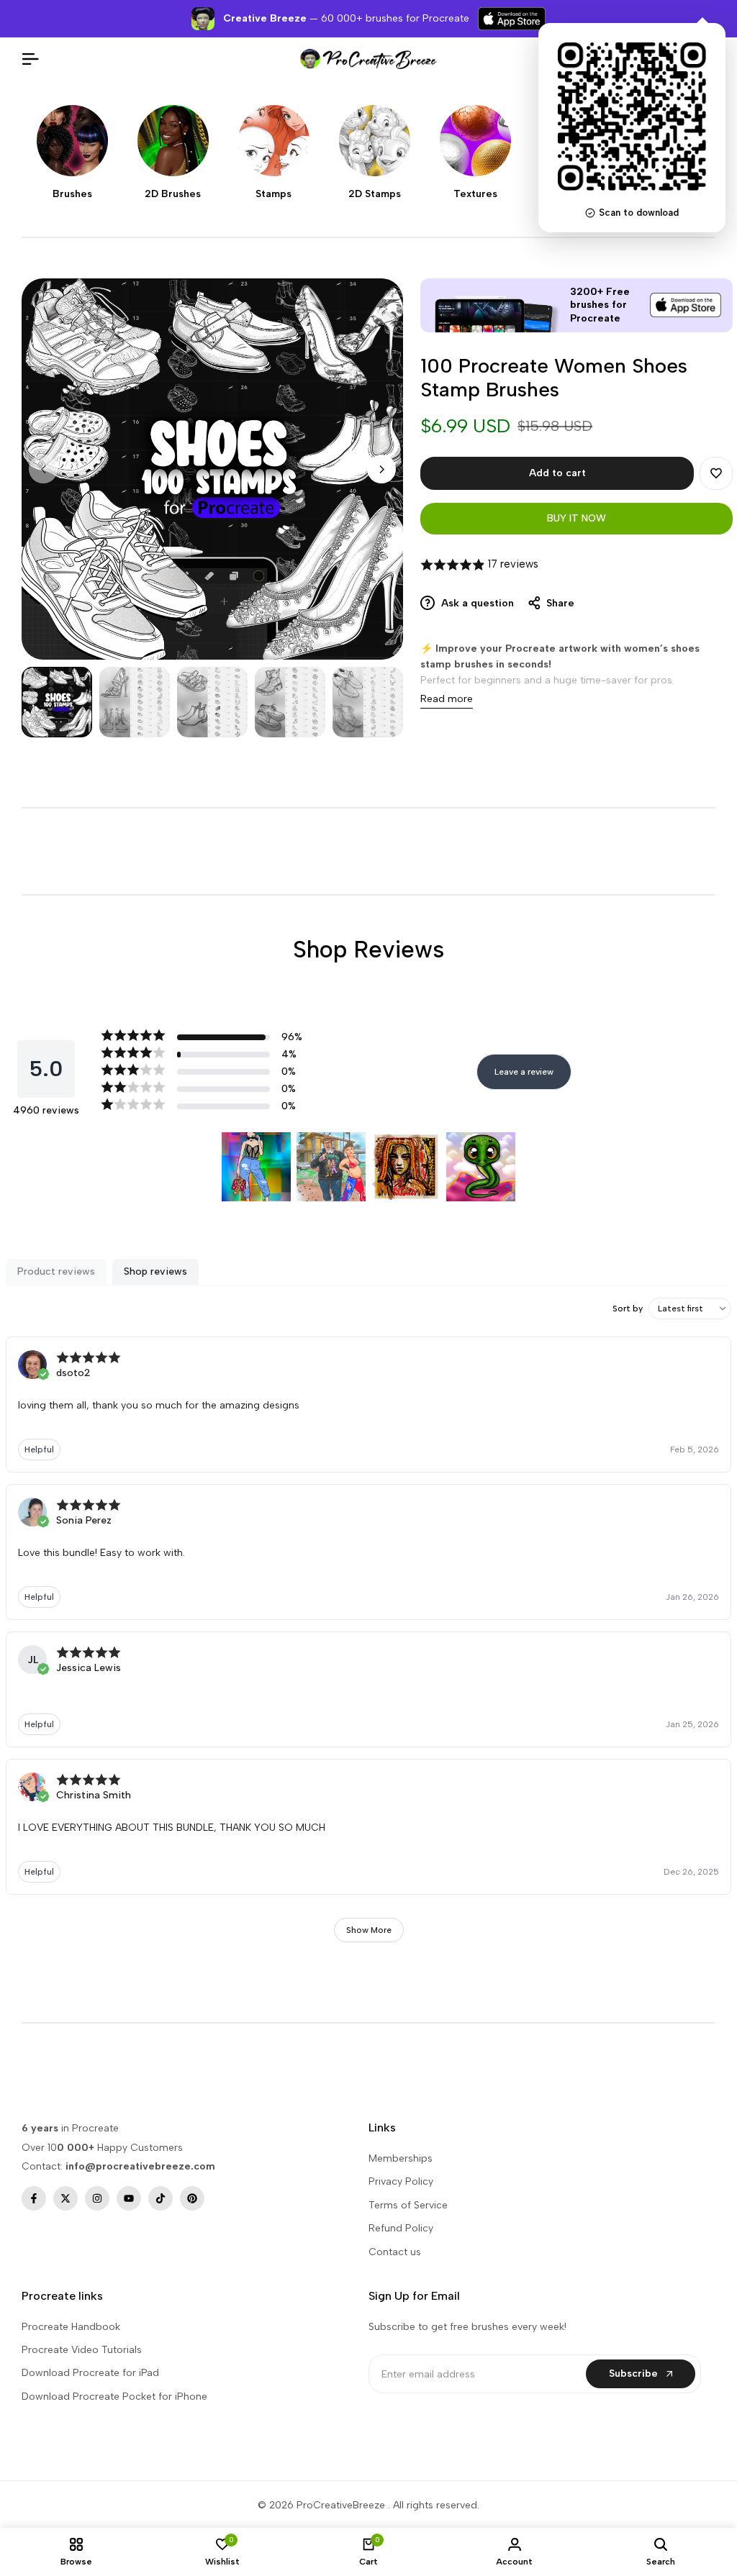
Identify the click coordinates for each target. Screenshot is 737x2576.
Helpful (39, 1449)
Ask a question (476, 603)
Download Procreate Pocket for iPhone (114, 2397)
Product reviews (56, 1271)
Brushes (72, 194)
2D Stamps (375, 194)
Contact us (395, 2252)
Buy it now (577, 518)
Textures (475, 194)
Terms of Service (408, 2205)
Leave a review (524, 1072)
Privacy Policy (401, 2181)
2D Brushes (173, 194)
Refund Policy (401, 2228)
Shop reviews (155, 1271)
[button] (716, 473)
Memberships (401, 2158)
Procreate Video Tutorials (82, 2350)
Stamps (273, 194)
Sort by (628, 1309)
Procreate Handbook (71, 2327)
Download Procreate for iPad (90, 2373)
